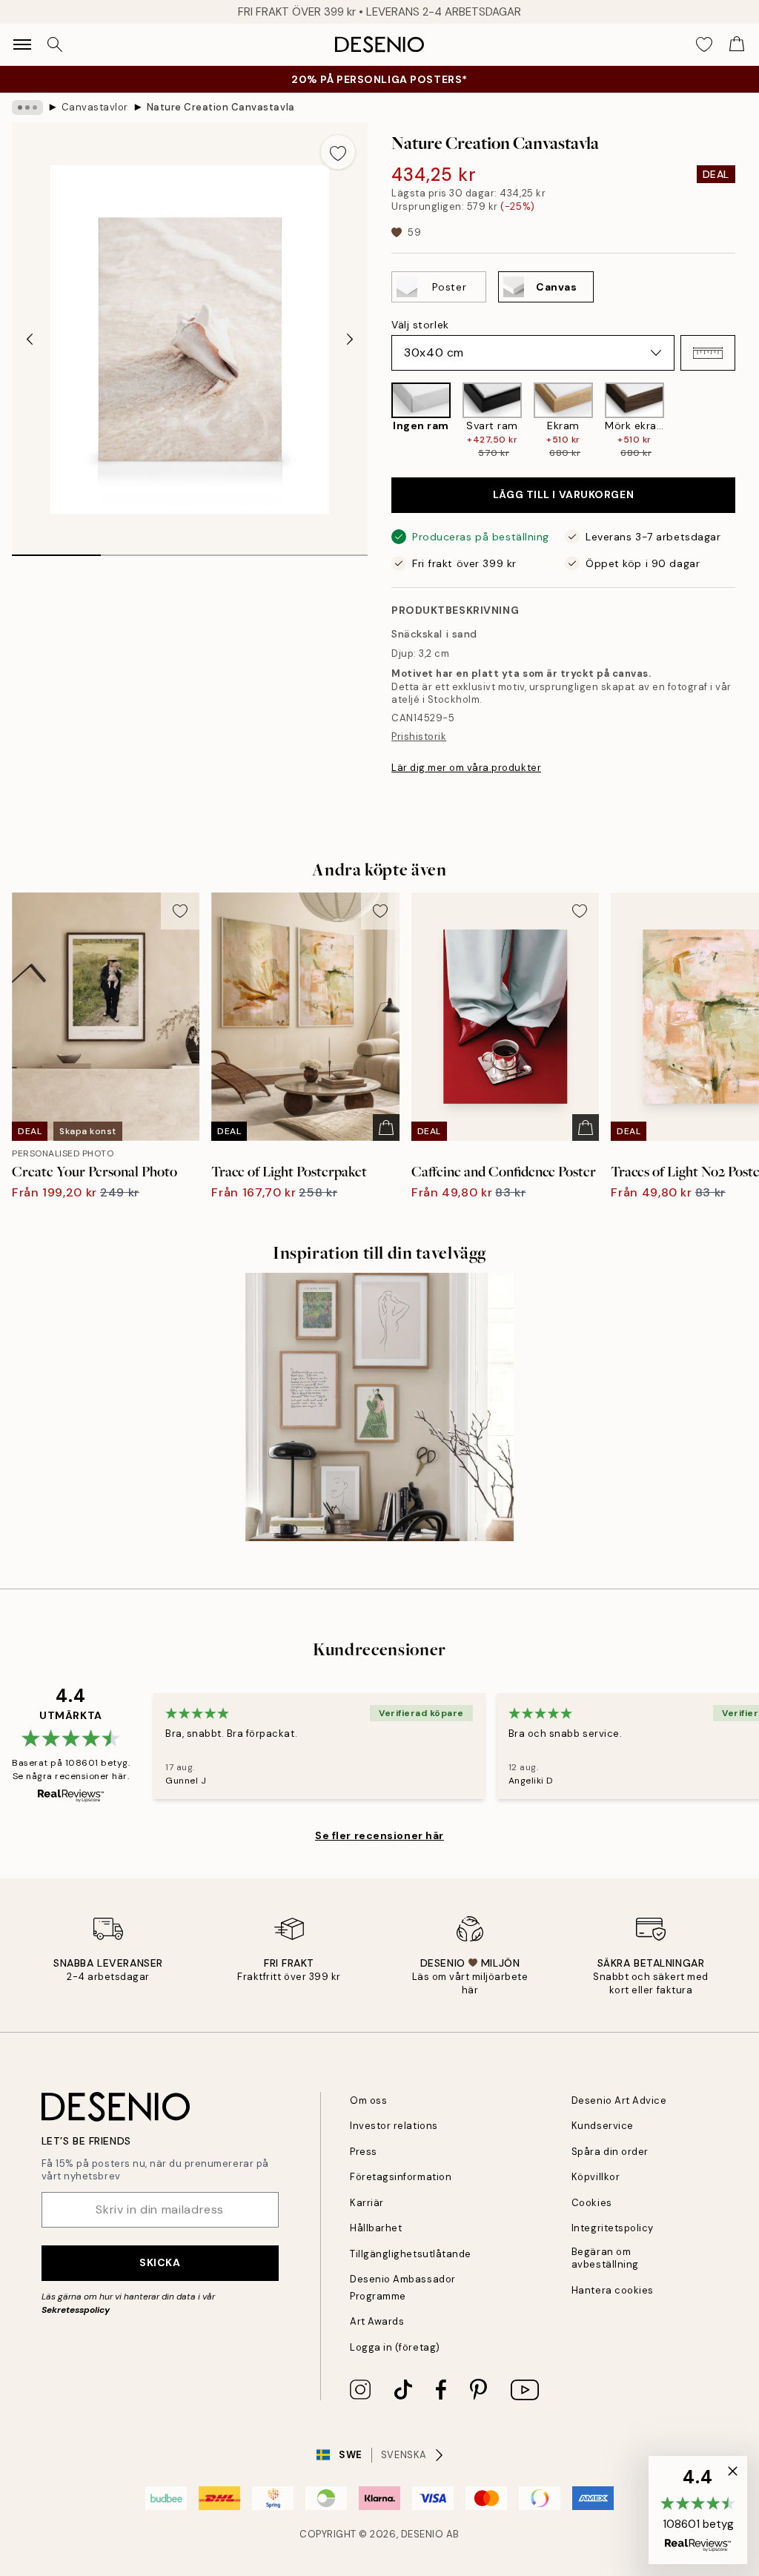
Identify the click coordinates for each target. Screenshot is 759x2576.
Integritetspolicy (613, 2228)
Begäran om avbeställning (605, 2258)
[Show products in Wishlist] (704, 44)
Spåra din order (610, 2152)
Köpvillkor (596, 2177)
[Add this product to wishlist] (338, 152)
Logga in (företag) (395, 2347)
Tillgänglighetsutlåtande (410, 2254)
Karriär (367, 2203)
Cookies (592, 2203)
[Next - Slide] (350, 340)
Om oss (368, 2100)
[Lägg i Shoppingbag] (386, 1128)
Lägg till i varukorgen (563, 494)
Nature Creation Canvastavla (221, 107)
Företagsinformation (401, 2177)
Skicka (160, 2262)
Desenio (422, 2534)
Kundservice (603, 2126)
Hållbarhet (376, 2228)
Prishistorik (419, 736)
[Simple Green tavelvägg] (379, 1407)
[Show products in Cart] (737, 44)
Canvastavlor (95, 107)
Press (364, 2152)
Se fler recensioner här (379, 1835)
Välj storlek (420, 325)
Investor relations (394, 2126)
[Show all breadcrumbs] (27, 107)
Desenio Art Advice (619, 2100)
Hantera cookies (613, 2290)
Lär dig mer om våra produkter (466, 768)
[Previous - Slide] (30, 340)
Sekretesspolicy (76, 2310)
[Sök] (55, 44)
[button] (708, 353)
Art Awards (377, 2321)
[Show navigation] (22, 44)
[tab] (56, 550)
